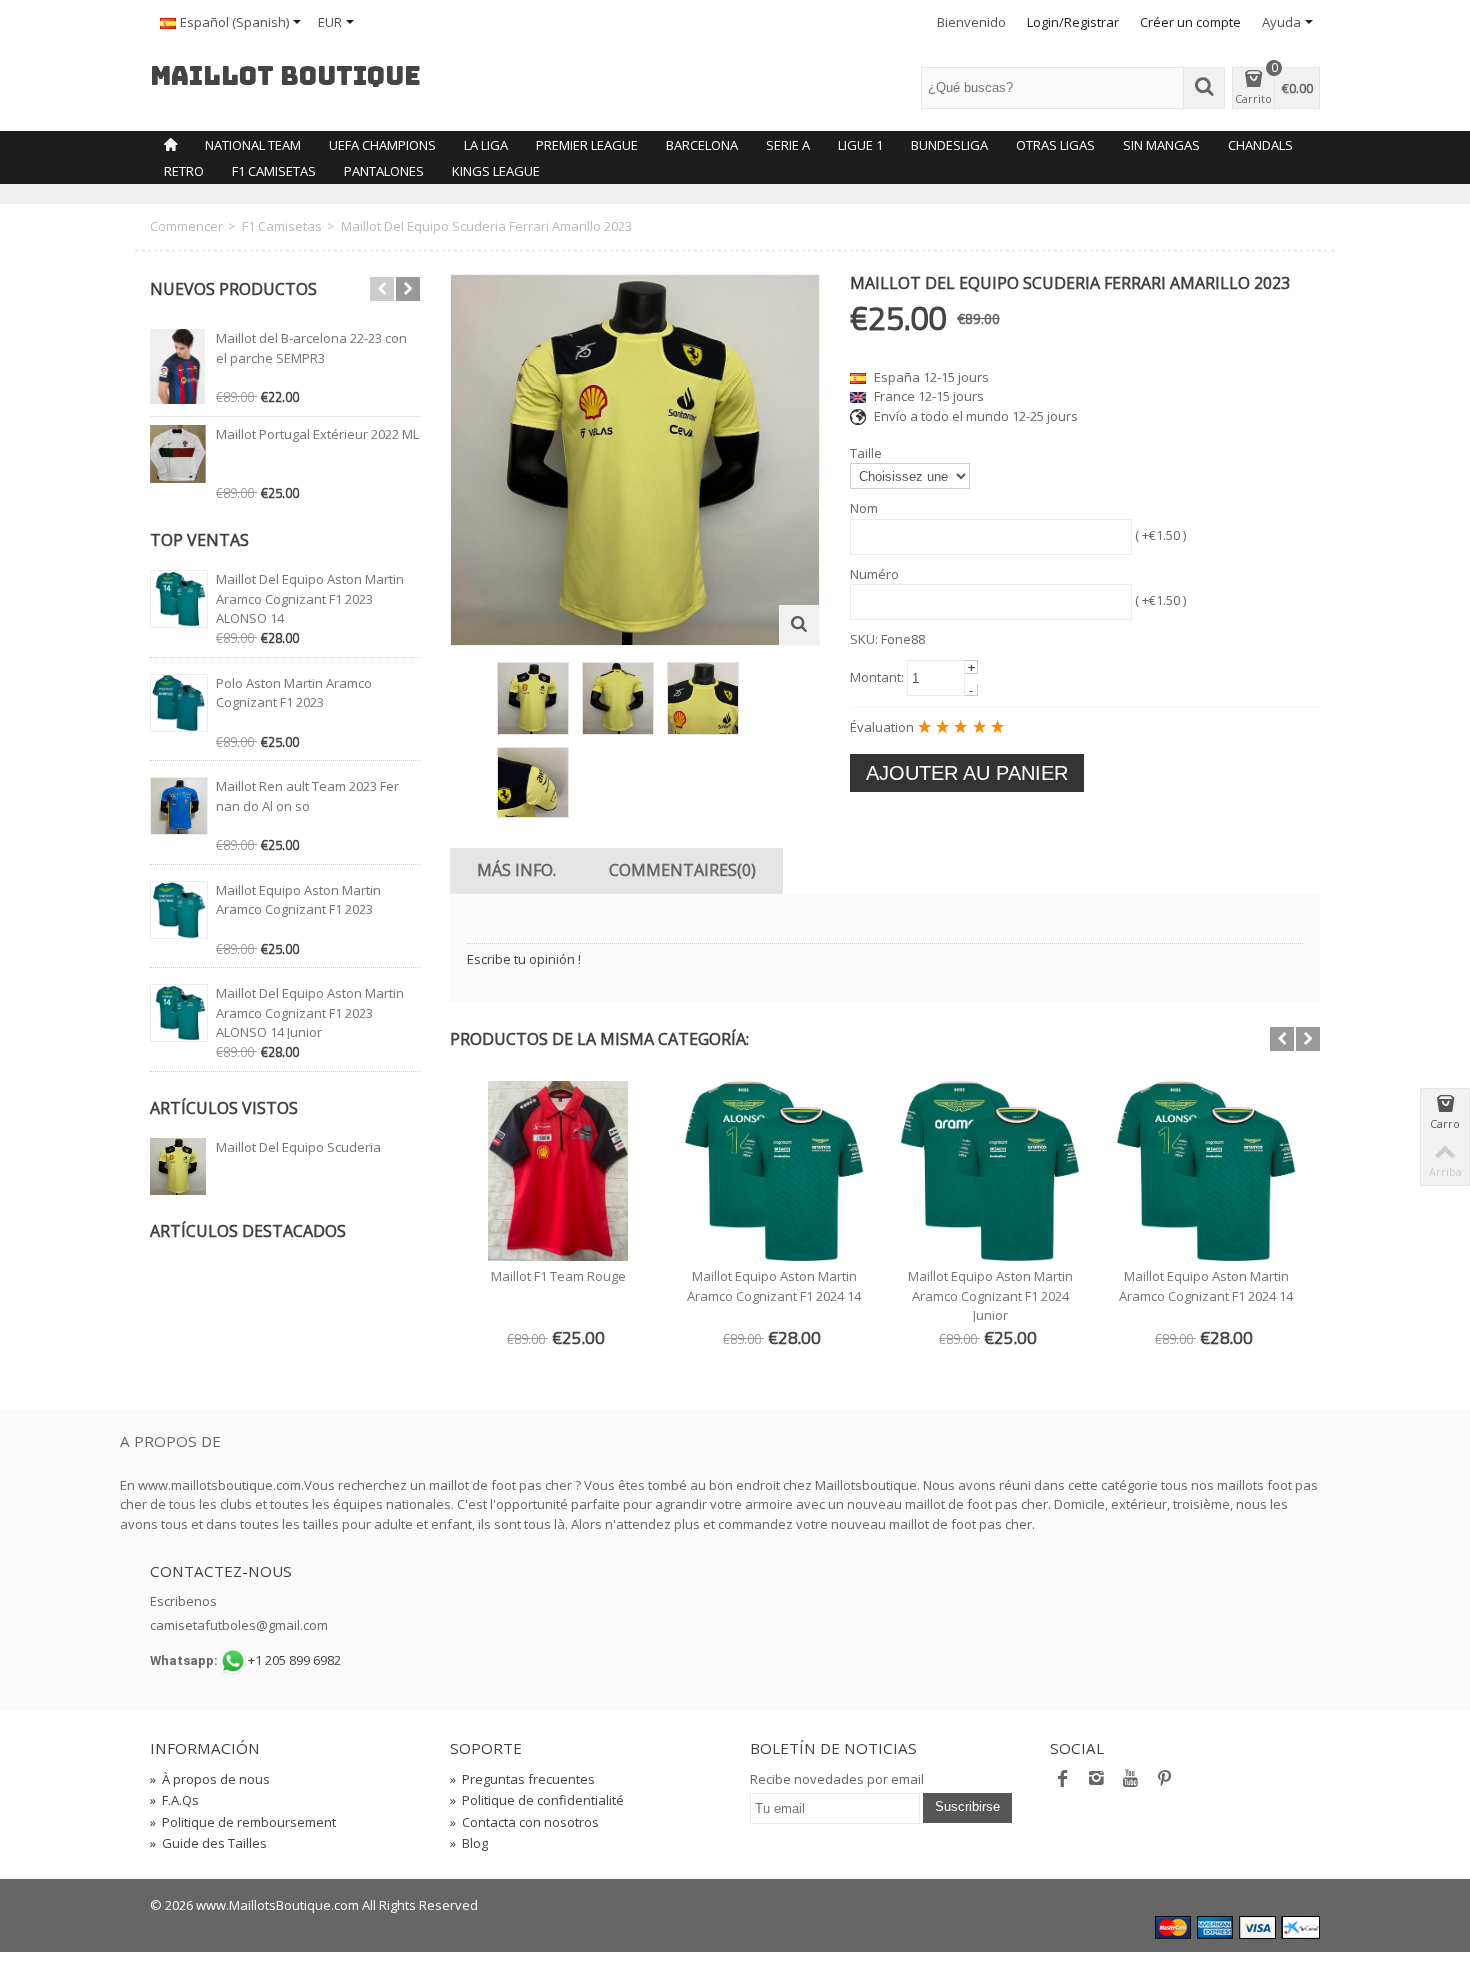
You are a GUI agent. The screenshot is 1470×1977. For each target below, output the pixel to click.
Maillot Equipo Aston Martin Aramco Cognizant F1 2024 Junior (990, 1295)
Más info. (516, 870)
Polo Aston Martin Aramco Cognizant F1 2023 (294, 693)
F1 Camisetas (274, 171)
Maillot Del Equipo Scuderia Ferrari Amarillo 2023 (298, 1157)
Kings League (496, 171)
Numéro (874, 574)
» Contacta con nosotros (524, 1822)
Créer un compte (1190, 22)
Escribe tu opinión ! (524, 959)
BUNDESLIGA (949, 145)
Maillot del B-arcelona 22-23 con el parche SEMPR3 (311, 348)
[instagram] (1097, 1783)
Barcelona (702, 145)
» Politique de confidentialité (537, 1800)
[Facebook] (1063, 1783)
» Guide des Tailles (208, 1843)
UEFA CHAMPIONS (382, 145)
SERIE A (788, 145)
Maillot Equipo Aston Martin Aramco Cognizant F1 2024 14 (774, 1286)
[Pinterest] (1165, 1783)
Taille (866, 453)
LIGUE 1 (860, 145)
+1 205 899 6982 (294, 1660)
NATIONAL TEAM (253, 145)
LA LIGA (486, 145)
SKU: (864, 639)
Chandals (1260, 145)
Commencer (186, 226)
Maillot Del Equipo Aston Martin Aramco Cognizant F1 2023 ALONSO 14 (310, 598)
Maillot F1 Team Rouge (558, 1276)
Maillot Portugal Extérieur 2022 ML (317, 434)
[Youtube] (1131, 1783)
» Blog (469, 1843)
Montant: (877, 677)
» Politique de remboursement (243, 1822)
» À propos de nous (210, 1779)
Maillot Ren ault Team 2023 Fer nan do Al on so (307, 796)
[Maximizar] (799, 625)
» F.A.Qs (174, 1800)
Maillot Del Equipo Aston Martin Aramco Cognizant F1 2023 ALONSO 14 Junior (310, 1012)
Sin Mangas (1161, 145)
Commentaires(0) (682, 870)
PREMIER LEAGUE (587, 145)
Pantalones (384, 171)
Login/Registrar (1073, 22)
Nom (864, 508)
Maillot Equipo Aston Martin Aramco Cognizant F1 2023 (298, 900)
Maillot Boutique (285, 77)
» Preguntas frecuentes (522, 1779)
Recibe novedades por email (837, 1779)
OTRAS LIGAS (1055, 145)
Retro (184, 171)
